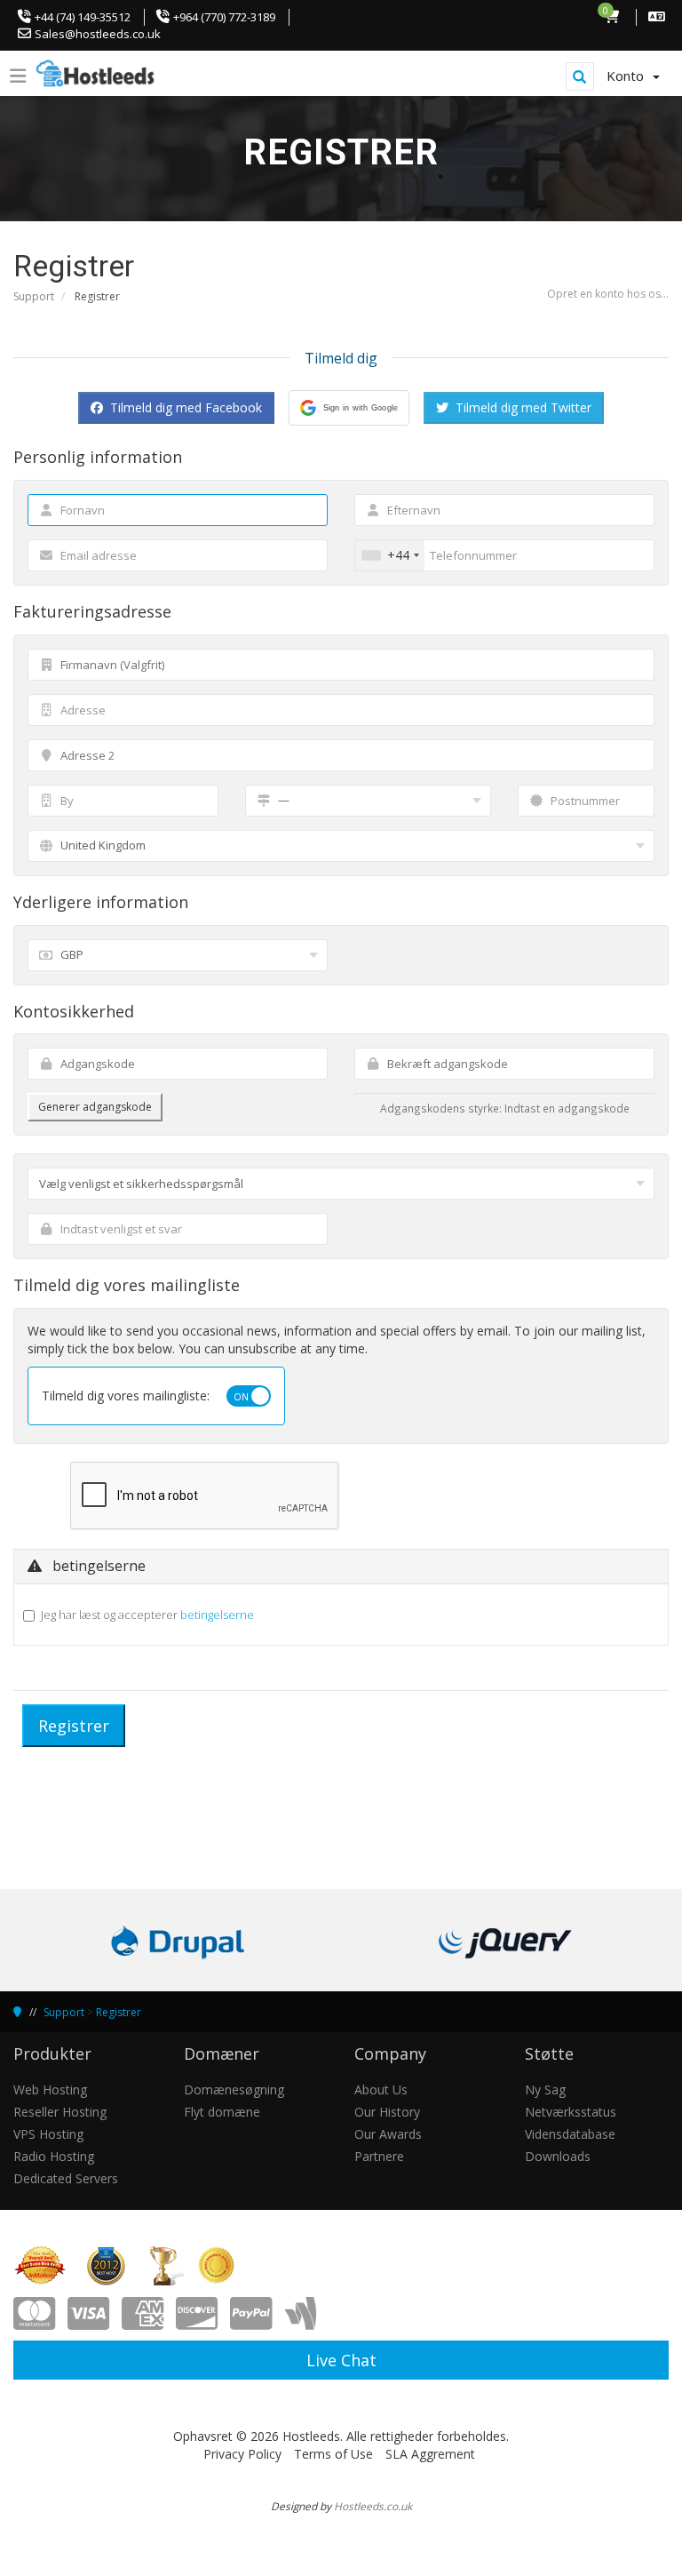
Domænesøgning (234, 2090)
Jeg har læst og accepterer (147, 1615)
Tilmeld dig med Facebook (184, 407)
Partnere (379, 2156)
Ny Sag (545, 2090)
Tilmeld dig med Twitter (522, 407)
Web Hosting (50, 2090)
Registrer (119, 2012)
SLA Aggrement (430, 2454)
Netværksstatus (571, 2112)
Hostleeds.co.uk (373, 2506)
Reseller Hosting (60, 2112)
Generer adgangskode (95, 1107)
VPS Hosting (48, 2134)
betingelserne (217, 1615)
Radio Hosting (54, 2156)
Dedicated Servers (66, 2178)
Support (34, 296)
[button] (349, 408)
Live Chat (341, 2360)
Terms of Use (333, 2454)
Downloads (558, 2156)
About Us (381, 2090)
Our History (387, 2112)
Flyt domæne (222, 2112)
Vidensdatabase (570, 2134)
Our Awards (388, 2134)
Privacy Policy (242, 2454)
